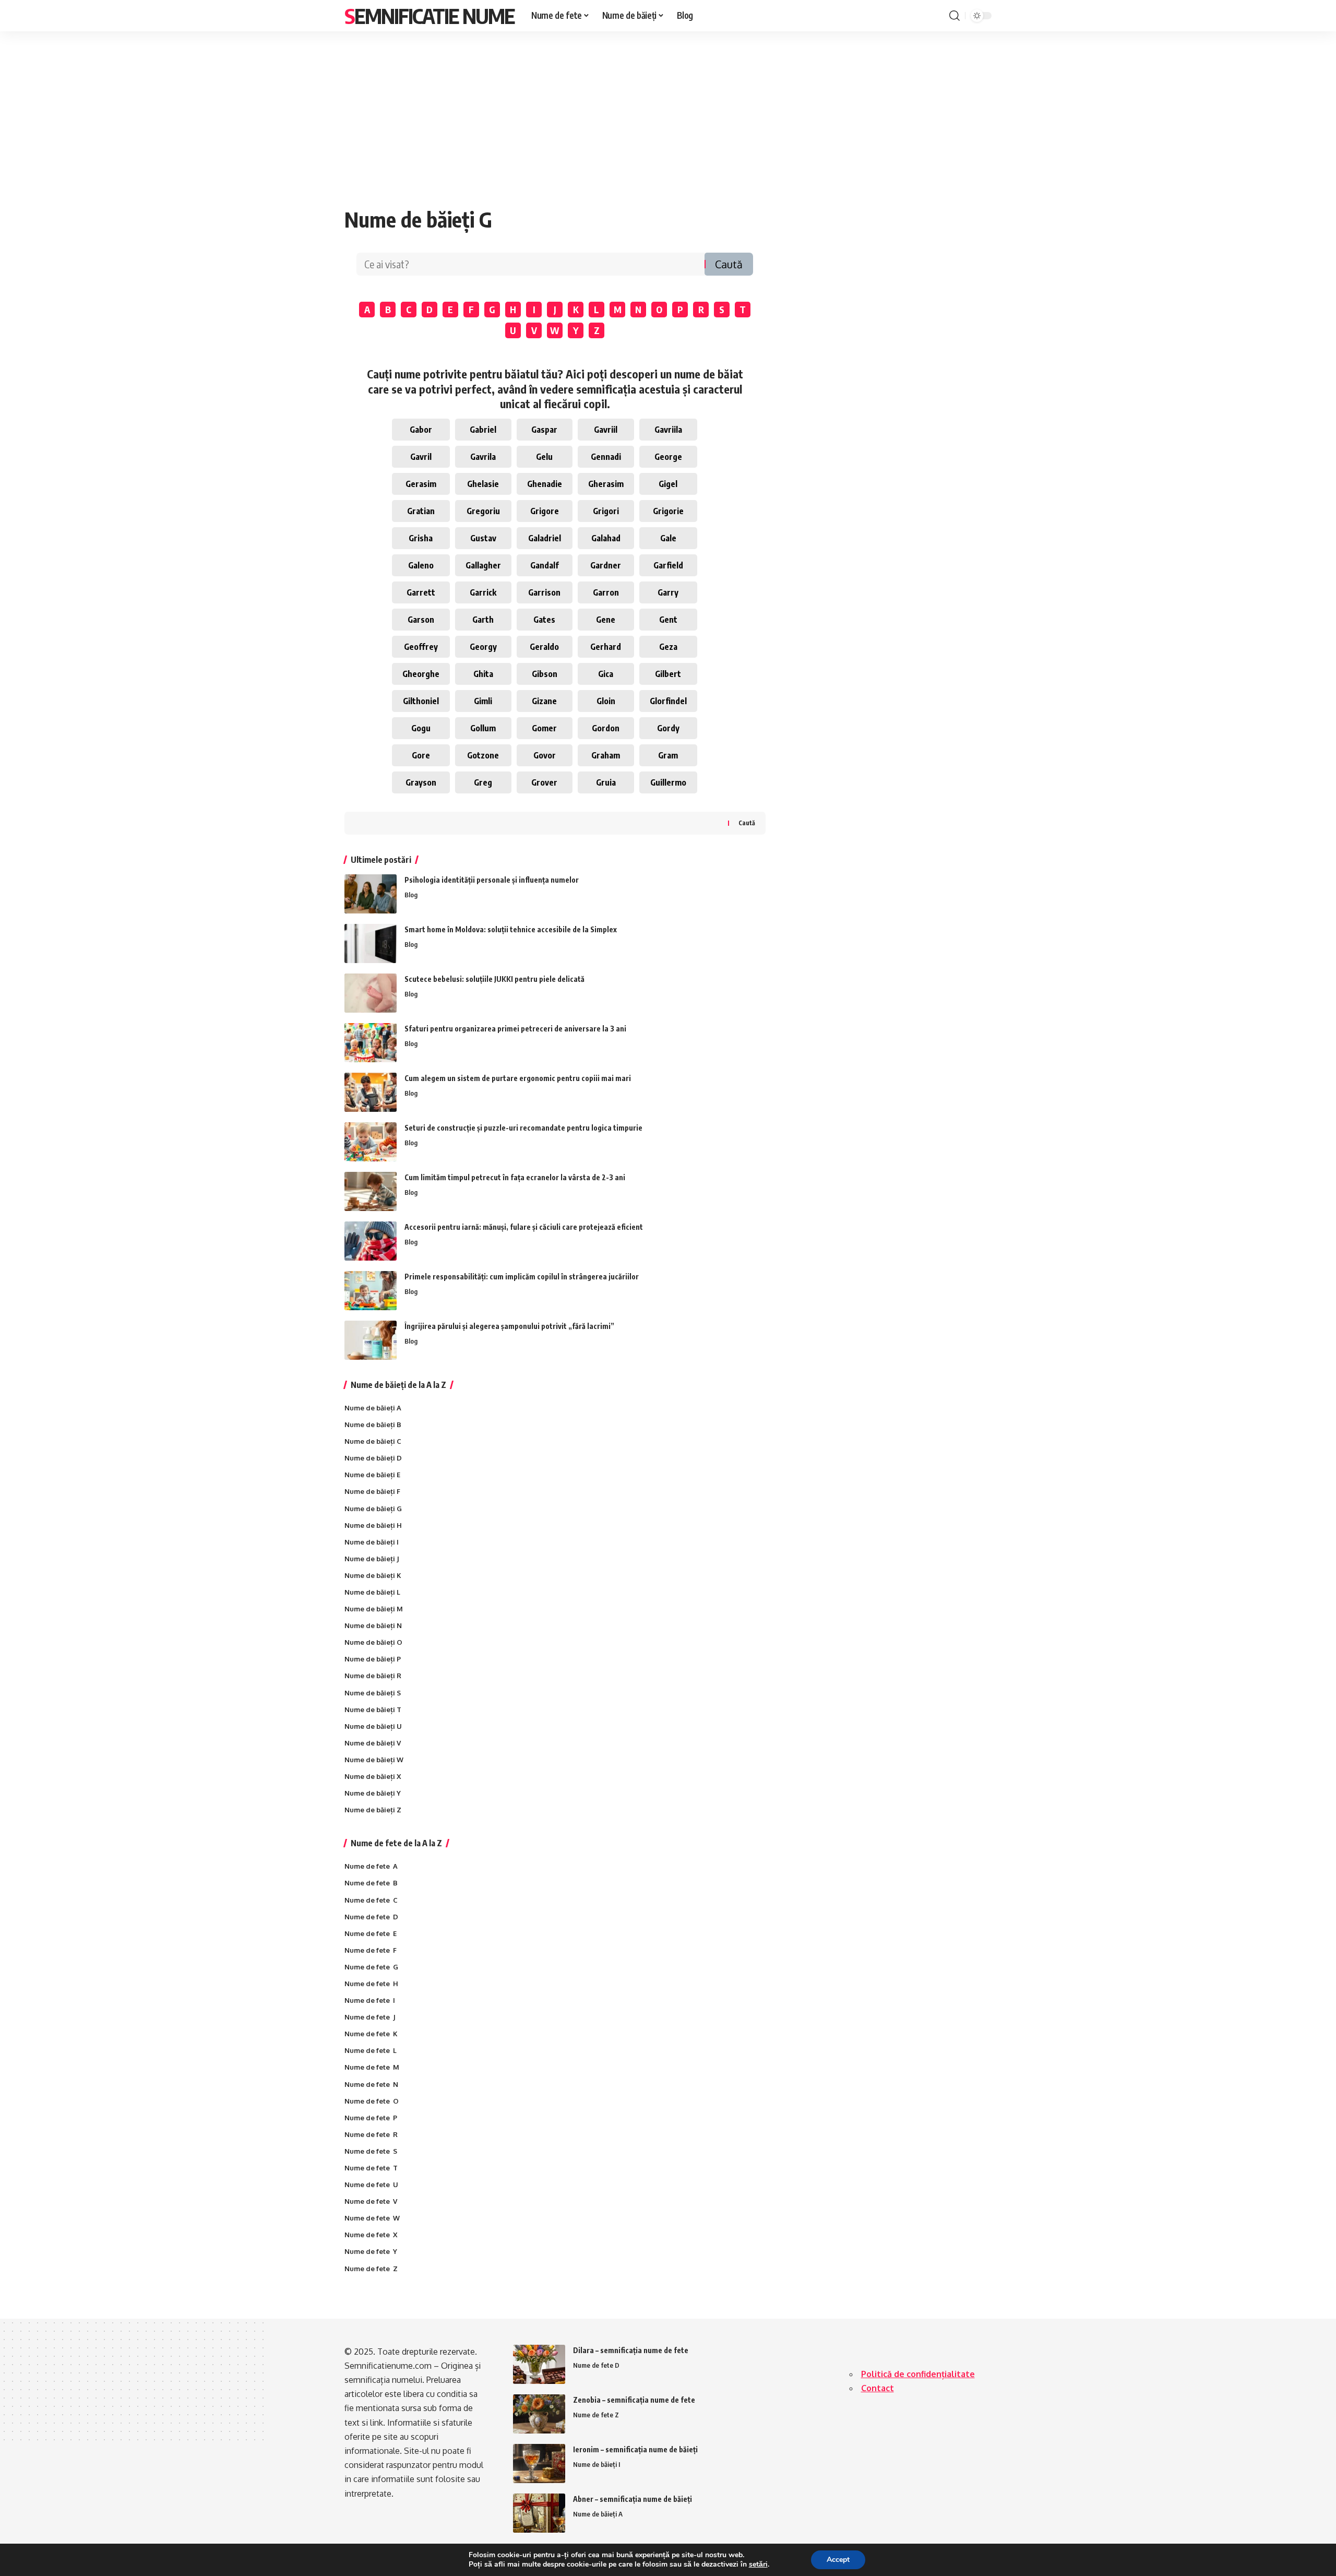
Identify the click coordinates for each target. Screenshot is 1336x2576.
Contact (878, 2388)
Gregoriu (483, 511)
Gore (421, 755)
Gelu (544, 457)
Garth (483, 620)
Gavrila (483, 457)
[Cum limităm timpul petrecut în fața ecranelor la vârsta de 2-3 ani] (371, 1191)
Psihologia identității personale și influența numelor (492, 880)
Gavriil (606, 430)
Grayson (421, 782)
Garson (421, 620)
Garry (668, 592)
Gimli (483, 701)
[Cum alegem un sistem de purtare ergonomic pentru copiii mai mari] (371, 1092)
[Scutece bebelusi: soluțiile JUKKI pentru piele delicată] (371, 993)
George (668, 457)
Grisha (421, 538)
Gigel (668, 484)
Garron (606, 592)
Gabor (421, 430)
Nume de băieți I (597, 2464)
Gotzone (483, 755)
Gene (606, 620)
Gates (544, 620)
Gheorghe (421, 674)
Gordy (668, 728)
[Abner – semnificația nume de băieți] (539, 2513)
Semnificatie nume (430, 16)
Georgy (483, 647)
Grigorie (668, 511)
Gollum (483, 728)
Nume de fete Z (596, 2415)
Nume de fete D (596, 2365)
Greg (483, 782)
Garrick (483, 592)
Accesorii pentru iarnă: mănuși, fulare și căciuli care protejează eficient (524, 1227)
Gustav (483, 538)
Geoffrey (421, 647)
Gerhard (606, 647)
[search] (955, 16)
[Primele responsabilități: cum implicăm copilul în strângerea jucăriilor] (371, 1291)
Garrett (421, 592)
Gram (668, 755)
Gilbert (668, 674)
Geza (668, 647)
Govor (545, 755)
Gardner (606, 565)
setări (758, 2565)
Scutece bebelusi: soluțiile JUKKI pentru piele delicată (494, 979)
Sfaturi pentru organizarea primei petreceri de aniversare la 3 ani (515, 1029)
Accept (838, 2560)
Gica (606, 674)
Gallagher (483, 565)
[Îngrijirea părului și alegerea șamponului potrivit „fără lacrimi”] (371, 1340)
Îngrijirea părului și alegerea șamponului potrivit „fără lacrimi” (509, 1326)
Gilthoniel (421, 701)
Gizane (544, 701)
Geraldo (544, 647)
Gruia (606, 782)
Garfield (668, 565)
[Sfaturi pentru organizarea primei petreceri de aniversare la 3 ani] (371, 1043)
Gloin (606, 701)
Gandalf (545, 565)
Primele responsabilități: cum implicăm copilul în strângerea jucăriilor (522, 1277)
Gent (668, 620)
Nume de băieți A (598, 2514)
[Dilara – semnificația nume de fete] (539, 2364)
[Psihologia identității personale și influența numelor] (371, 894)
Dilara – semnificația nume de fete (631, 2350)
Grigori (606, 511)
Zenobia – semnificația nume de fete (634, 2400)
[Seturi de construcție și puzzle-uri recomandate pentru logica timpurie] (371, 1142)
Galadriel (545, 538)
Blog (411, 895)
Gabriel (483, 430)
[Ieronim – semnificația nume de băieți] (539, 2464)
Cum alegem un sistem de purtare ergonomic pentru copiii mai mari (518, 1078)
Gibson (545, 674)
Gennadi (606, 457)
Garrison (544, 592)
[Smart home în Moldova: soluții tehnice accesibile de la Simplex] (371, 943)
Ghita (483, 674)
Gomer (544, 728)
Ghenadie (545, 484)
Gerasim (421, 484)
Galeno (421, 565)
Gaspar (544, 430)
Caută (729, 264)
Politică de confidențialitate (918, 2374)
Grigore (545, 511)
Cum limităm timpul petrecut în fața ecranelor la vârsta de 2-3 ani (515, 1177)
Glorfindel (668, 701)
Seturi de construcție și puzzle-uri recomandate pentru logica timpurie (523, 1128)
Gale (668, 538)
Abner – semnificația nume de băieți (633, 2499)
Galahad (606, 538)
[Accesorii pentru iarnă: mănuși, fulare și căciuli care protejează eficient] (371, 1241)
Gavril (421, 457)
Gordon (606, 728)
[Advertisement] (668, 109)
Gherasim (606, 484)
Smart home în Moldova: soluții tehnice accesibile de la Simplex (511, 929)
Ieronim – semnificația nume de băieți (635, 2449)
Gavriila (668, 430)
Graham (606, 755)
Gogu (421, 728)
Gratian (421, 511)
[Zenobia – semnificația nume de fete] (539, 2414)
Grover (544, 782)
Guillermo (668, 782)
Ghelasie (483, 484)
